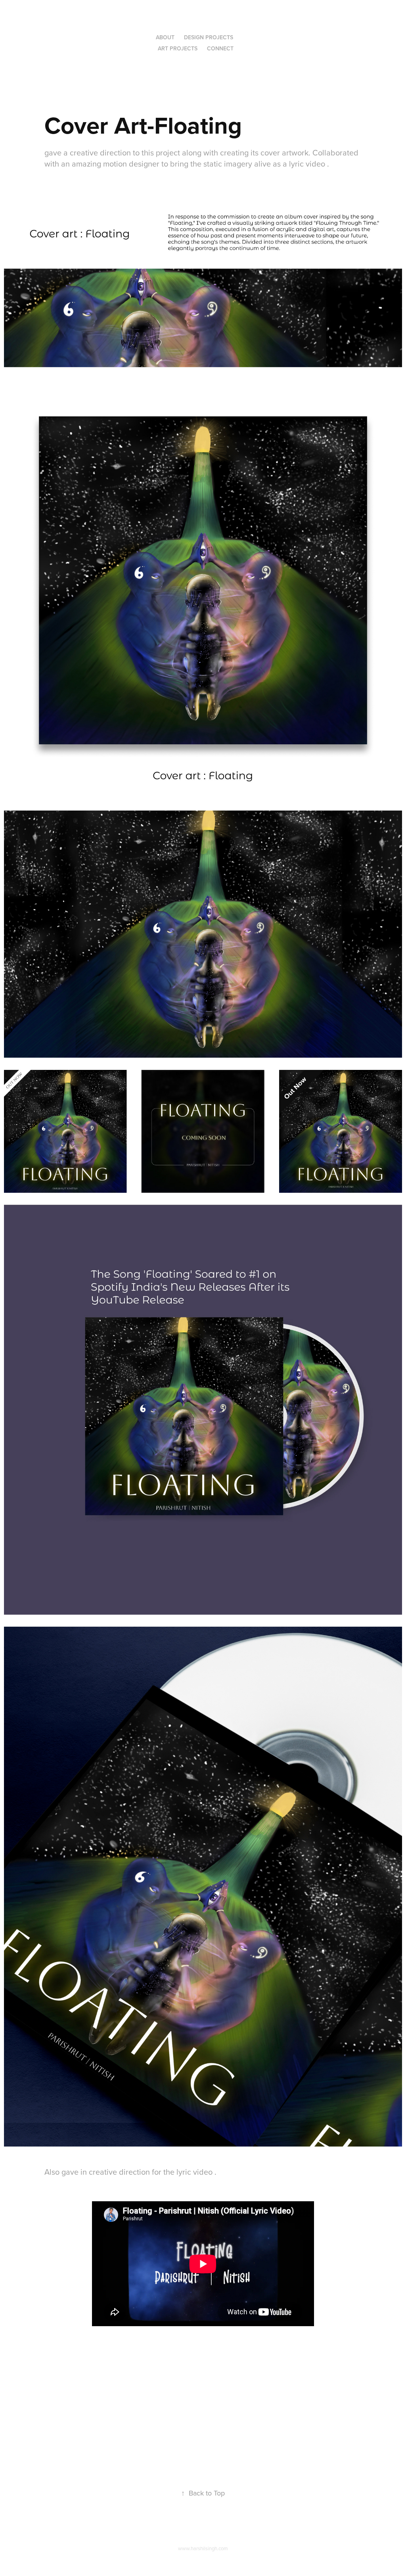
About (165, 37)
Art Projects (178, 48)
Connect (220, 48)
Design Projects (209, 37)
